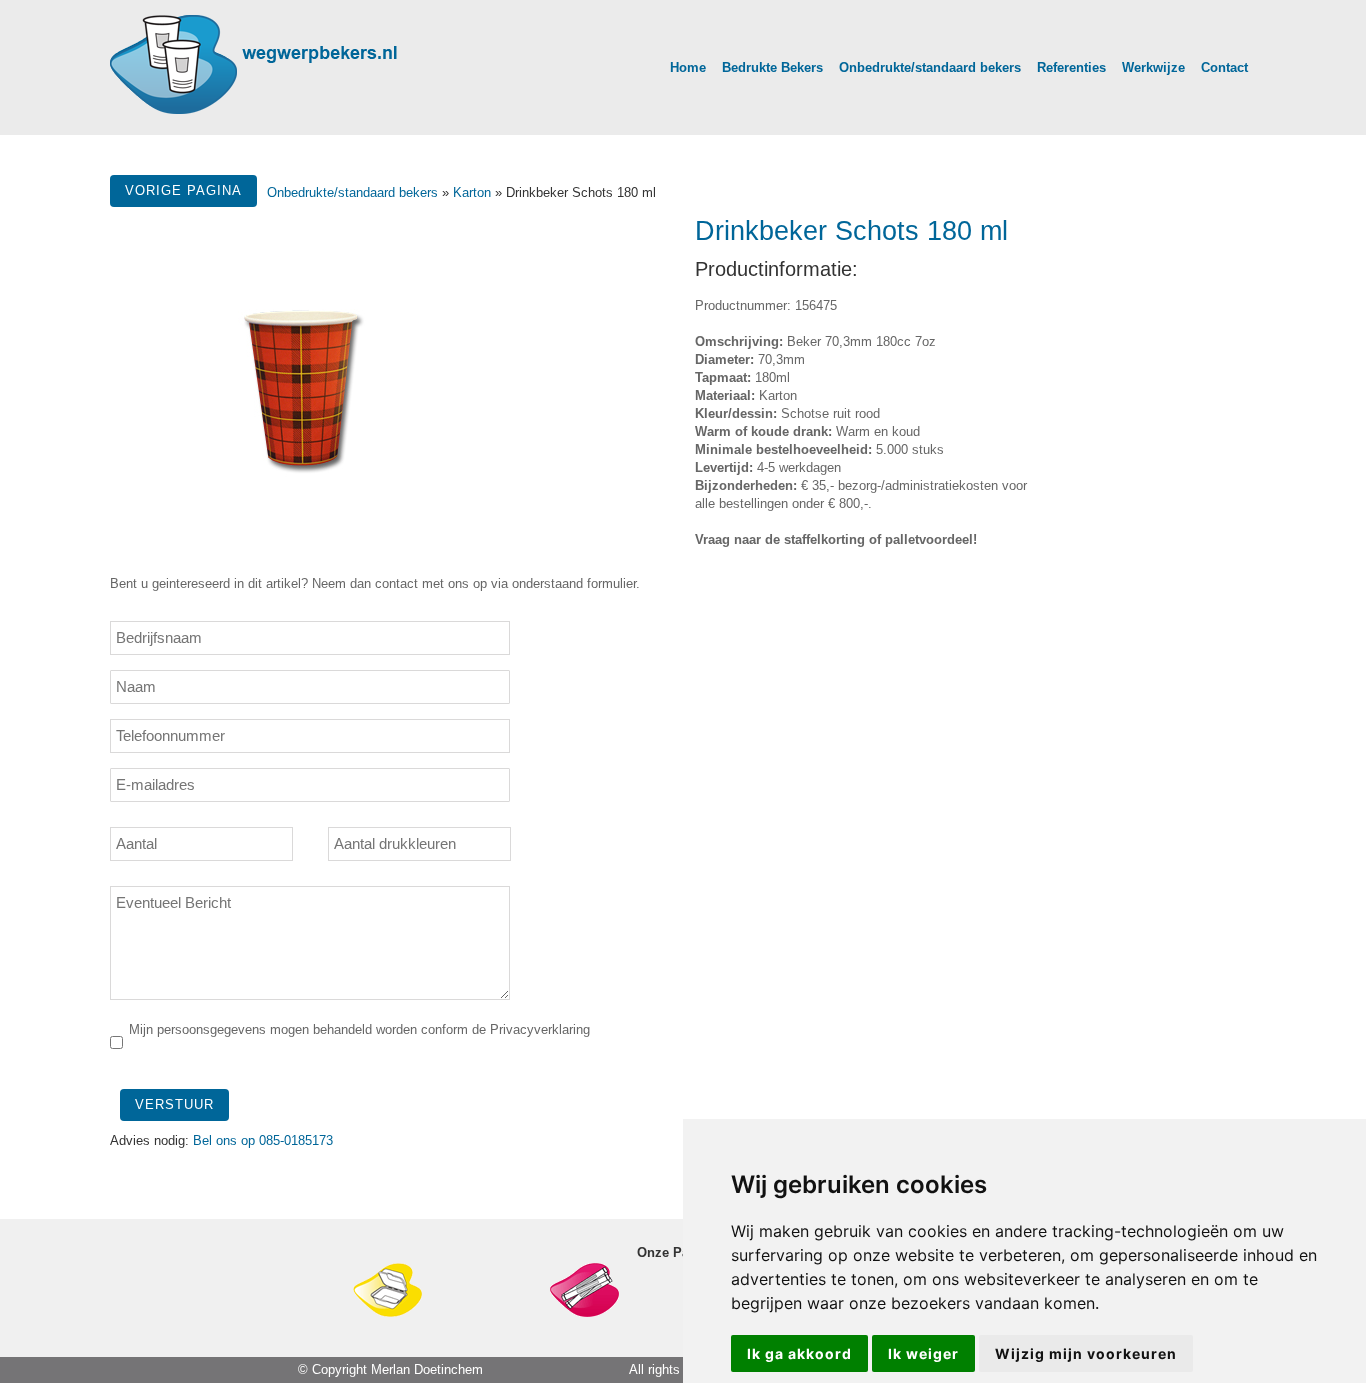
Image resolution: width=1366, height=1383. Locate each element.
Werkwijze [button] (1153, 67)
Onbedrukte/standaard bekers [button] (930, 67)
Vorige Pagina (183, 190)
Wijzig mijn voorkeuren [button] (1086, 1353)
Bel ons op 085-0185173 (263, 1140)
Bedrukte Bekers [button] (772, 67)
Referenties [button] (1071, 67)
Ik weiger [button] (923, 1353)
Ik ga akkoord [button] (799, 1353)
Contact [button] (1224, 67)
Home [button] (688, 67)
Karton (472, 192)
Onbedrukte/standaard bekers (354, 192)
